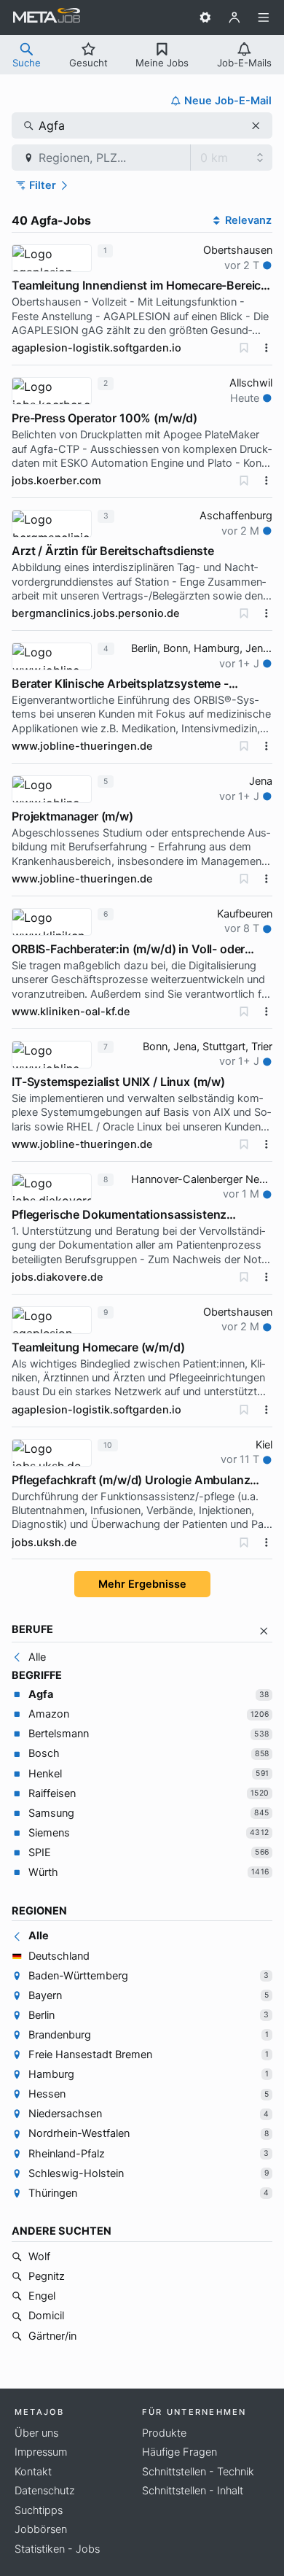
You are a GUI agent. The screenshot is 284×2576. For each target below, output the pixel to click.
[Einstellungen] (205, 18)
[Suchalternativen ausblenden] (264, 1631)
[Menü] (264, 18)
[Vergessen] (244, 348)
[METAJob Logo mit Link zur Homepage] (47, 18)
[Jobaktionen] (267, 348)
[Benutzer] (234, 18)
